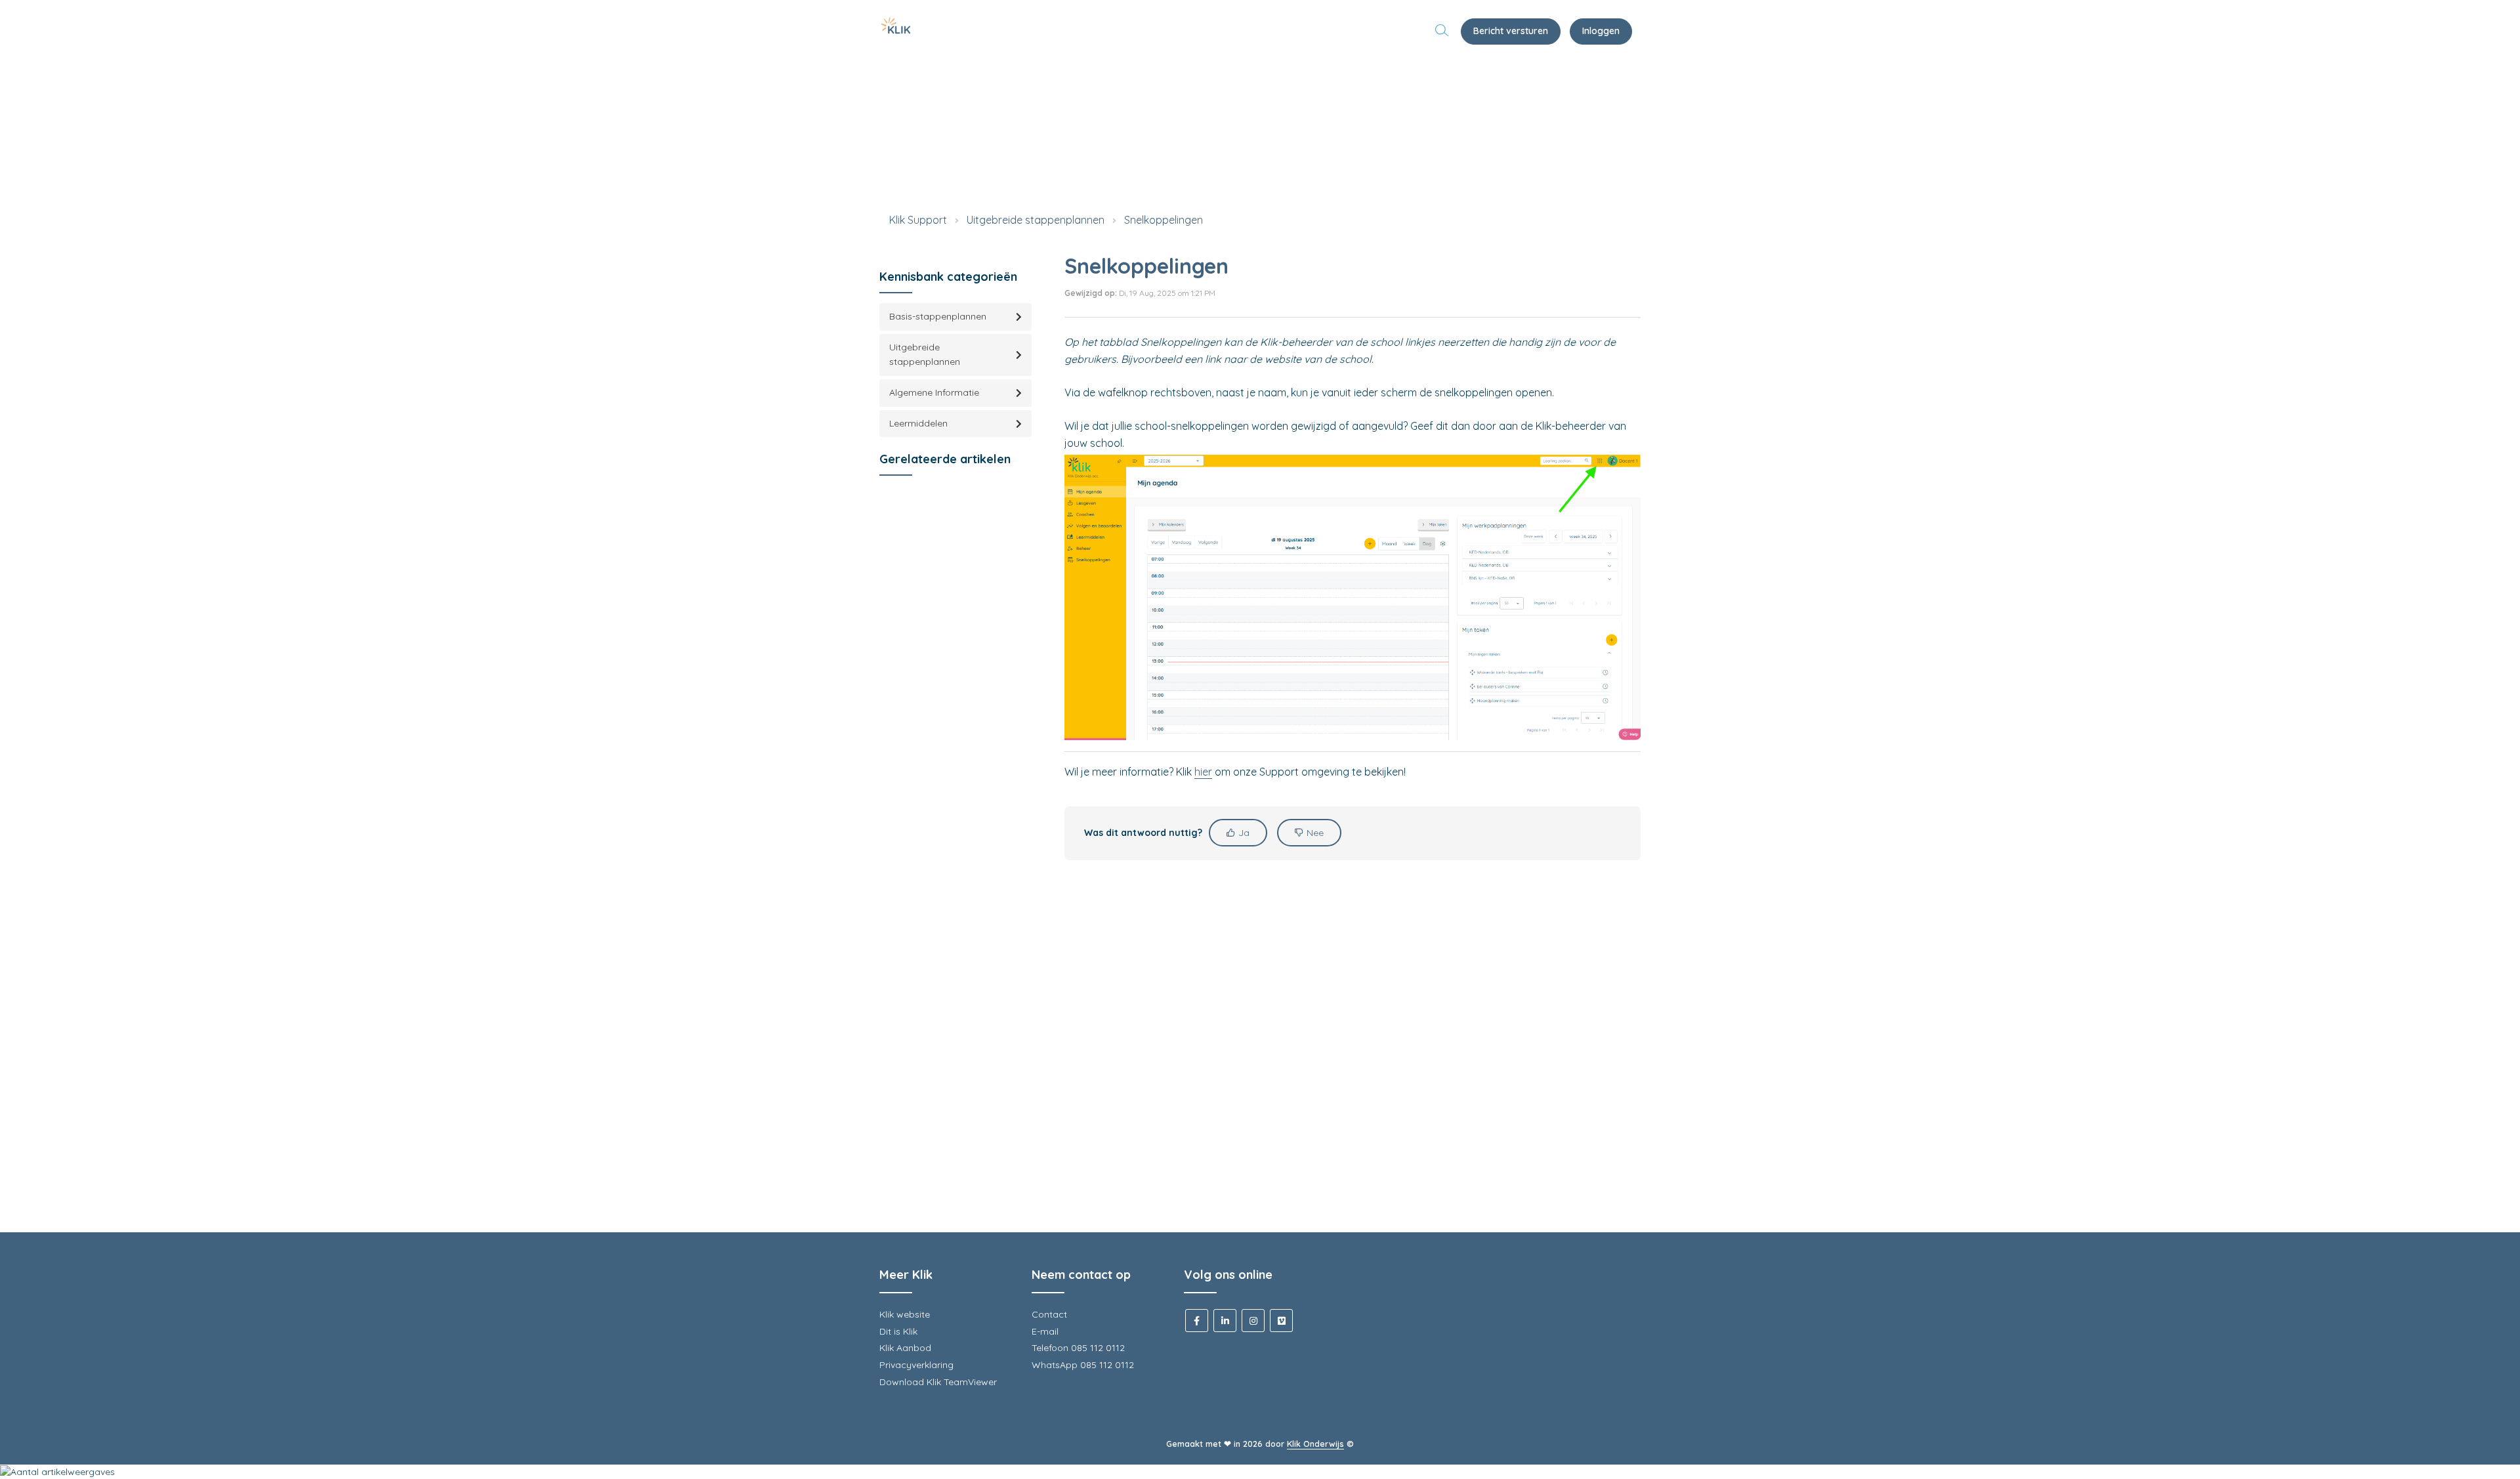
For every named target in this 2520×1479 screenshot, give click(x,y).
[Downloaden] (1236, 582)
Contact (1049, 1314)
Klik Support (918, 220)
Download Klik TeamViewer (938, 1382)
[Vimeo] (1281, 1321)
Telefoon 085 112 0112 (1078, 1348)
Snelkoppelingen (1164, 220)
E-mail (1045, 1331)
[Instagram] (1253, 1321)
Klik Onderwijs (1315, 1444)
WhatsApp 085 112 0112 (1083, 1365)
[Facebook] (1197, 1321)
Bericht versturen (1511, 31)
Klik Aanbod (905, 1348)
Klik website (905, 1314)
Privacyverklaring (916, 1365)
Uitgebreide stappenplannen (1036, 220)
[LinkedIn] (1225, 1321)
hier (1203, 772)
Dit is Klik (898, 1331)
